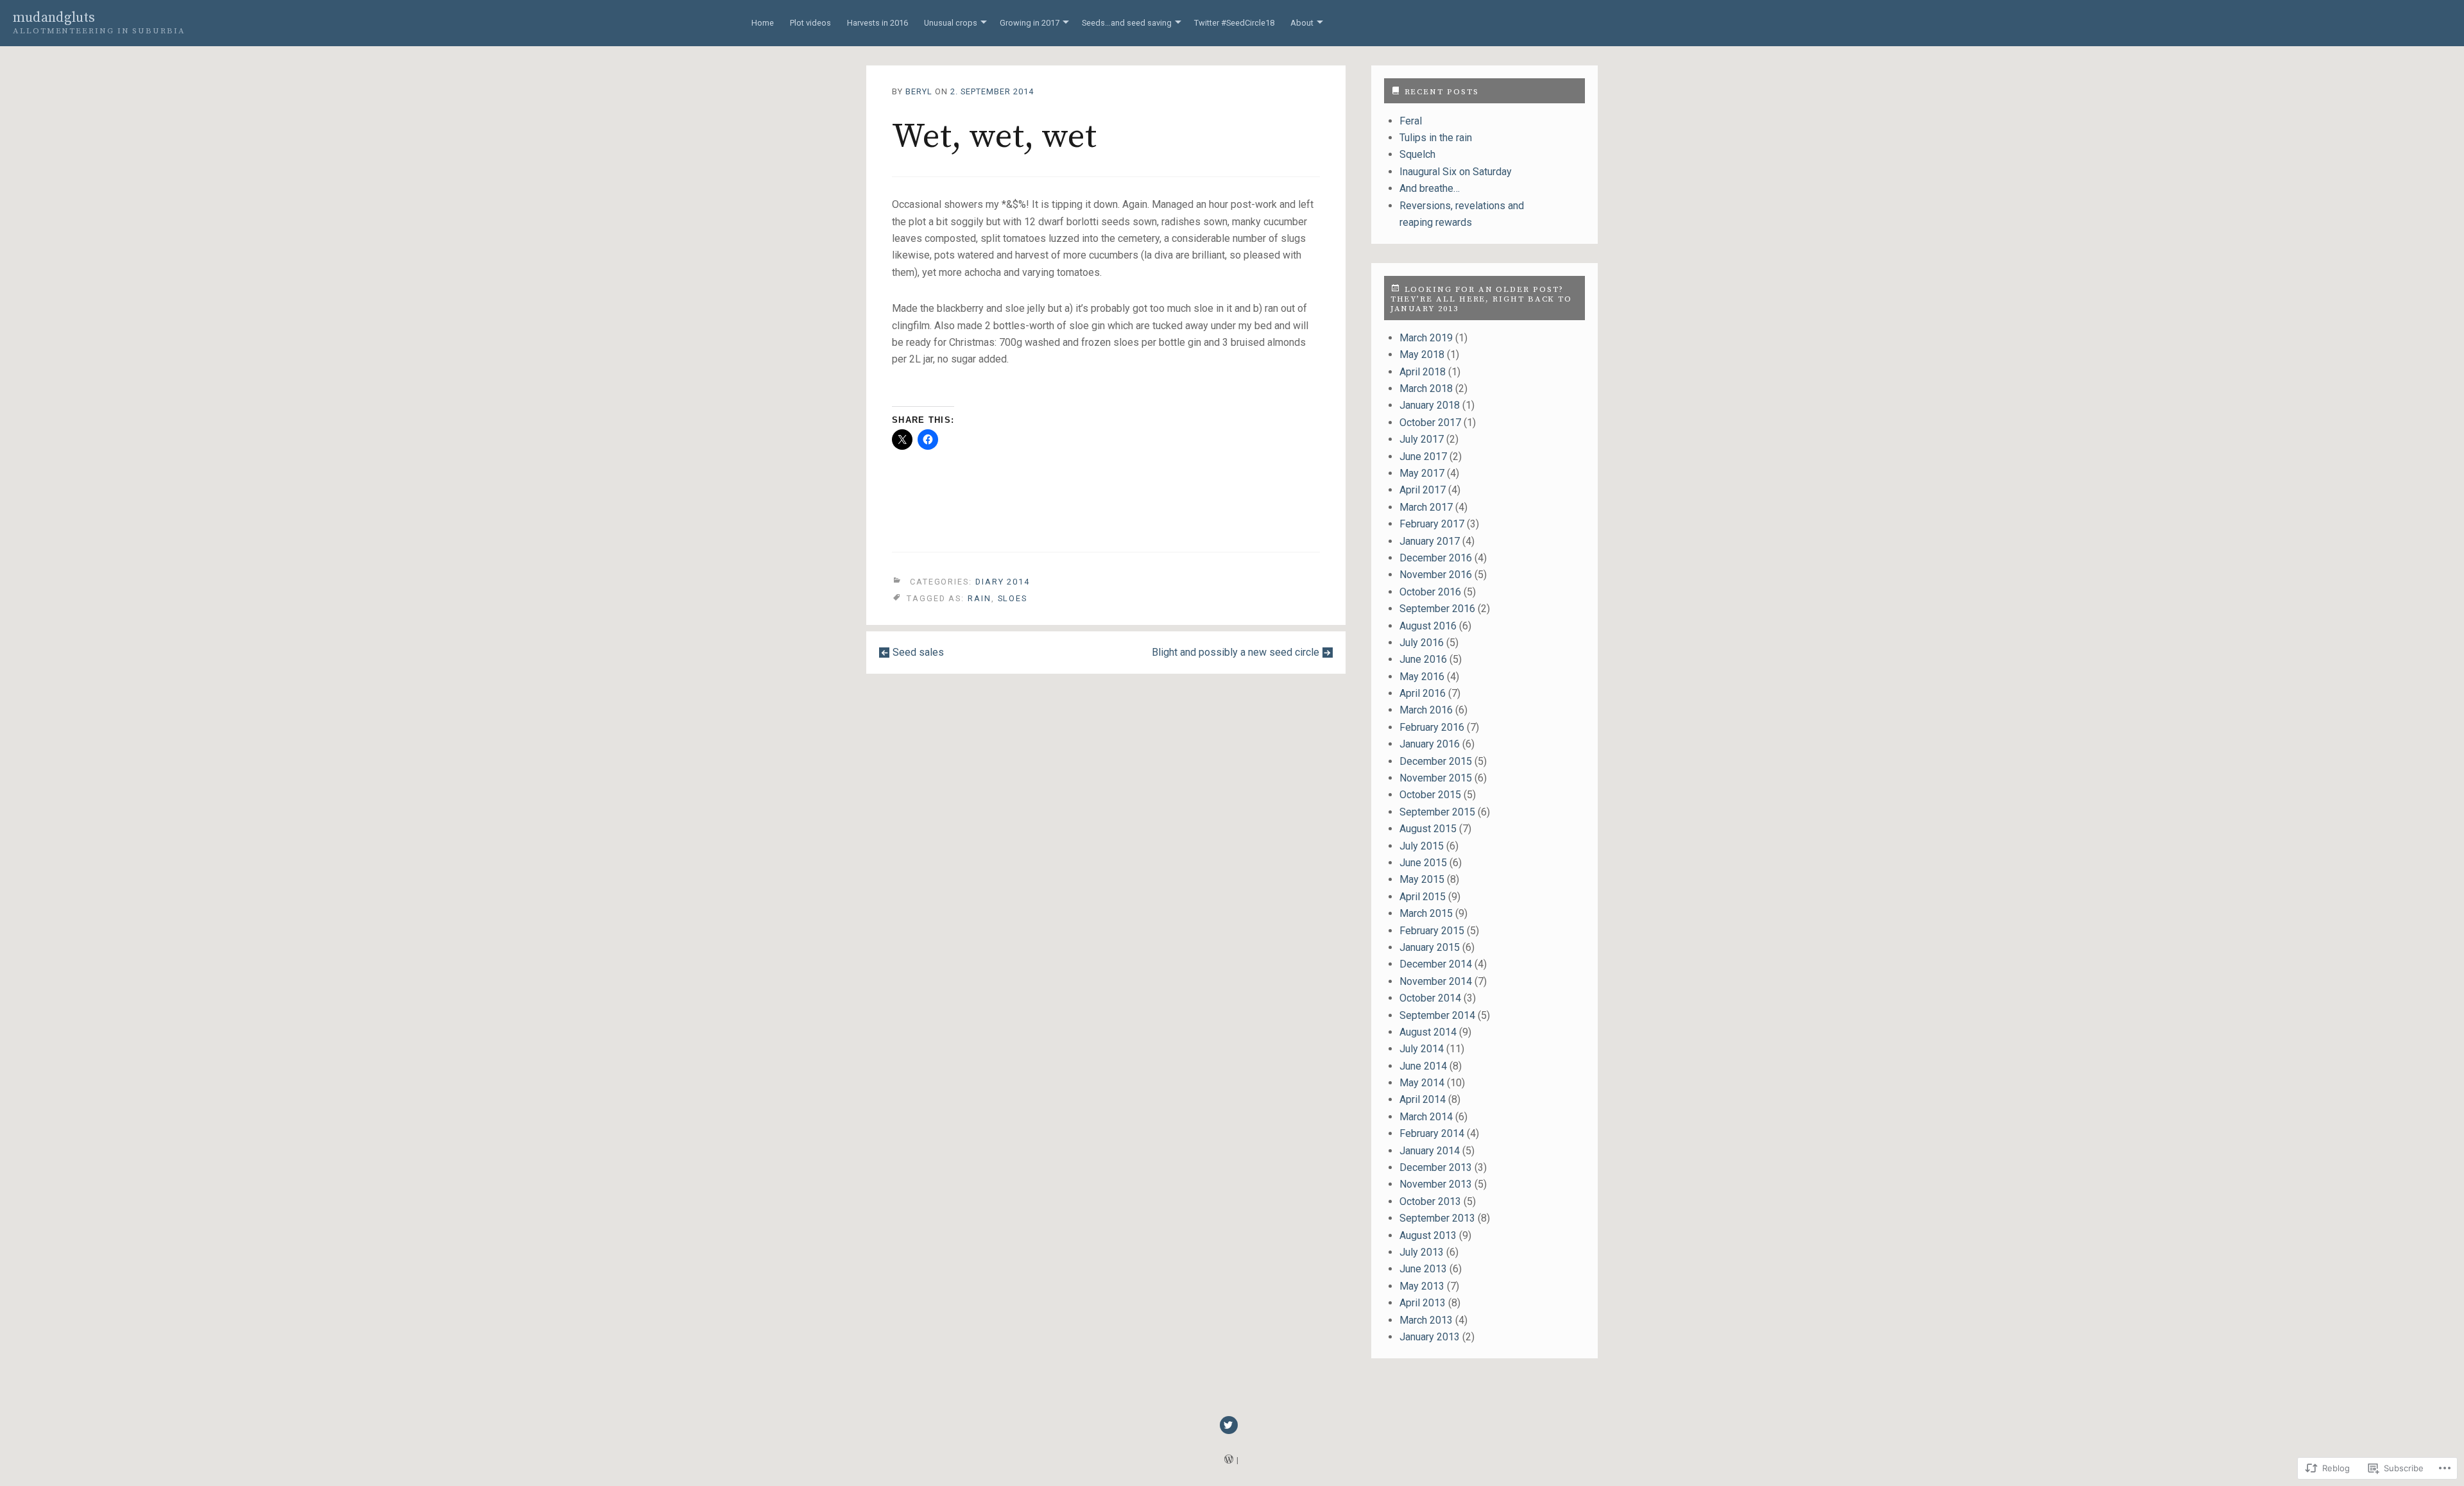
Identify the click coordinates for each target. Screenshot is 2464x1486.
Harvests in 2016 (877, 23)
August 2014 (1428, 1032)
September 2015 (1437, 812)
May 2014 (1422, 1083)
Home (763, 23)
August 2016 (1428, 626)
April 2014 (1423, 1099)
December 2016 (1436, 558)
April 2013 (1423, 1303)
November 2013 (1436, 1184)
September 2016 (1437, 609)
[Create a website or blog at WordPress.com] (1229, 1460)
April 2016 (1423, 693)
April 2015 (1423, 897)
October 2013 (1430, 1201)
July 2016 (1422, 643)
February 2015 (1432, 931)
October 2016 (1430, 592)
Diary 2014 (1003, 582)
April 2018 (1423, 372)
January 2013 (1430, 1337)
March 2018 (1426, 389)
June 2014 (1423, 1066)
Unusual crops (951, 23)
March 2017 (1426, 507)
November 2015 (1436, 778)
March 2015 (1426, 913)
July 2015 (1422, 846)
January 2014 (1430, 1151)
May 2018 (1422, 354)
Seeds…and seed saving (1127, 23)
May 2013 (1422, 1286)
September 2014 (1437, 1015)
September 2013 (1437, 1218)
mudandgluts (54, 18)
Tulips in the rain (1436, 138)
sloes (1013, 598)
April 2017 (1423, 490)
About (1302, 23)
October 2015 (1430, 795)
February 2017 (1432, 524)
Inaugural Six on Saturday (1456, 172)
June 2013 (1423, 1269)
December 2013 (1436, 1167)
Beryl (919, 91)
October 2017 (1430, 423)
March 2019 (1426, 338)
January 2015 (1430, 947)
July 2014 (1422, 1049)
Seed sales (918, 652)
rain (980, 598)
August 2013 (1428, 1235)
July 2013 (1422, 1252)
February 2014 (1432, 1133)
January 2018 (1430, 405)
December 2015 (1436, 761)
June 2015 (1423, 863)
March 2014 (1426, 1117)
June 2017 (1423, 457)
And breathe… (1430, 188)
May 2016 (1422, 677)
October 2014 (1430, 998)
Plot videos (810, 23)
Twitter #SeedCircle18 (1234, 23)
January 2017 (1430, 541)
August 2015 (1428, 829)
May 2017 (1422, 473)
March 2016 (1426, 710)
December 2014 (1436, 964)
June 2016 (1423, 659)
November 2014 (1436, 981)
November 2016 (1436, 575)
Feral (1411, 121)
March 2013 (1426, 1320)
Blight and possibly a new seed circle (1236, 652)
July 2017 (1422, 439)
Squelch (1417, 154)
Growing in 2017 (1030, 23)
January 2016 (1430, 744)
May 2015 (1422, 879)
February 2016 (1432, 727)
